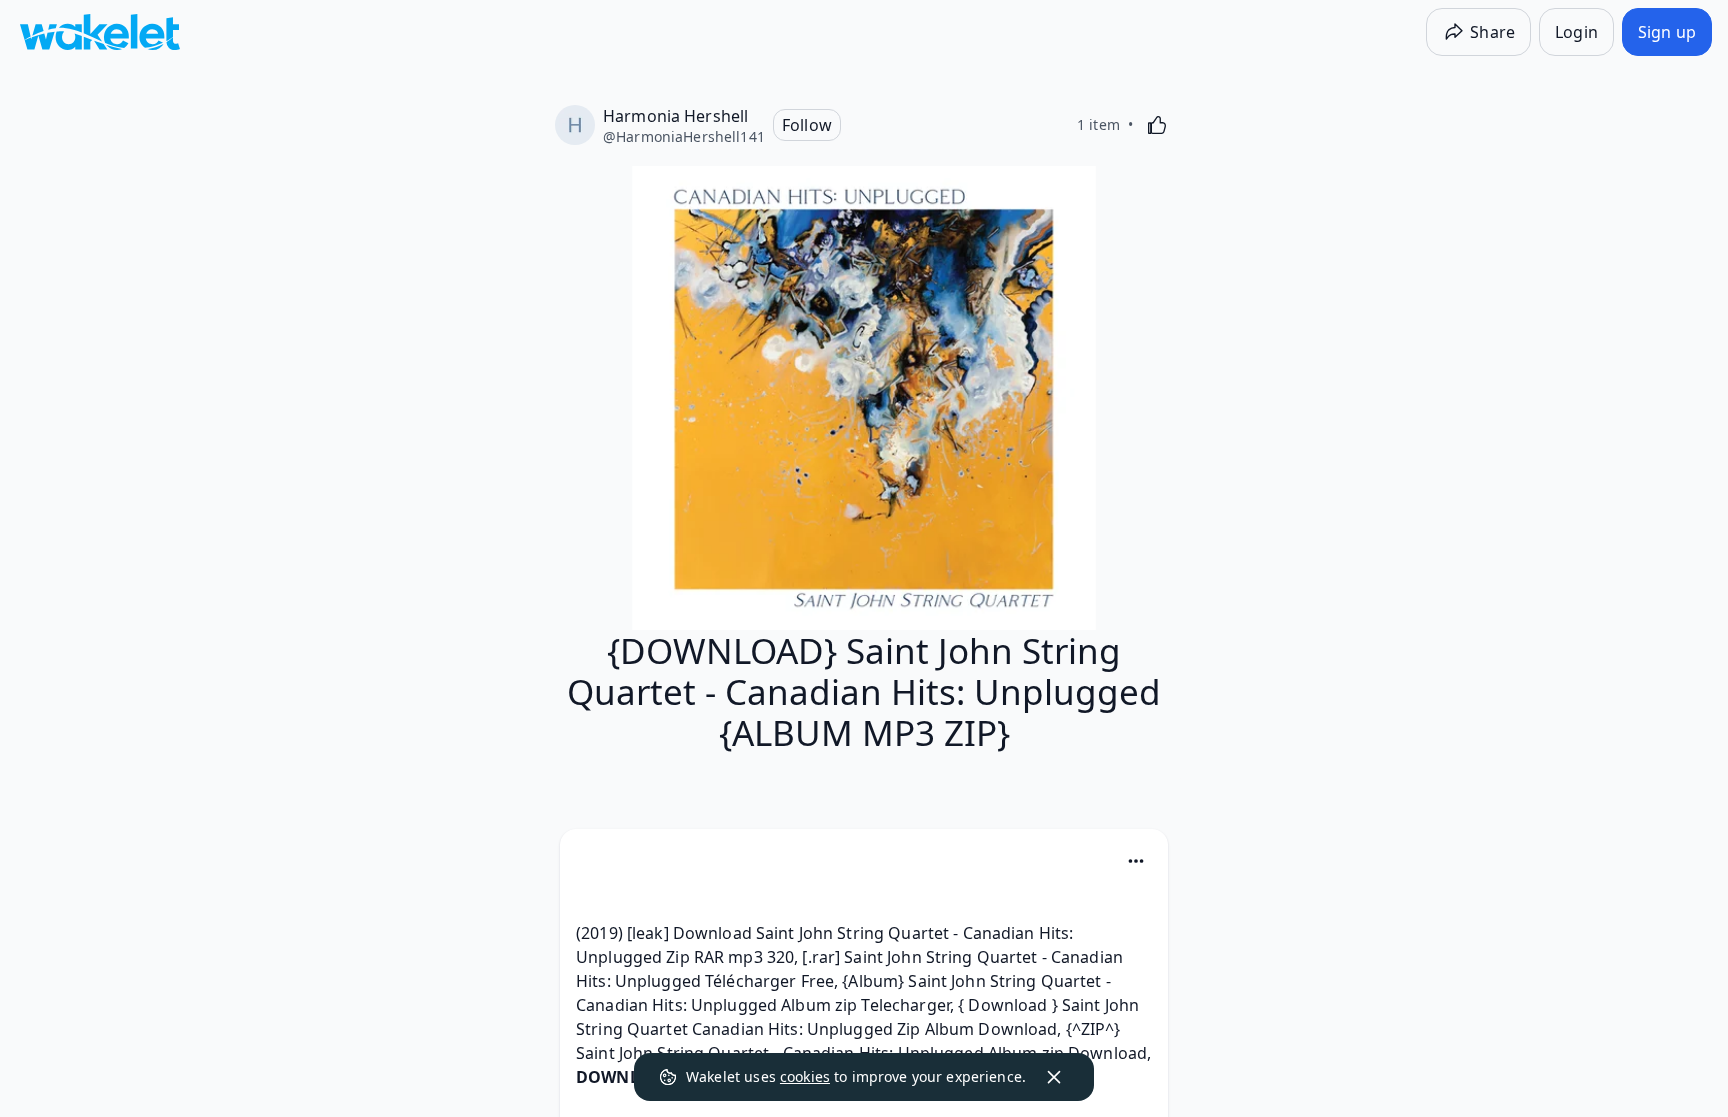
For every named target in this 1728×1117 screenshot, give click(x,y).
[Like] (1157, 125)
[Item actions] (1136, 861)
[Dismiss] (1054, 1077)
